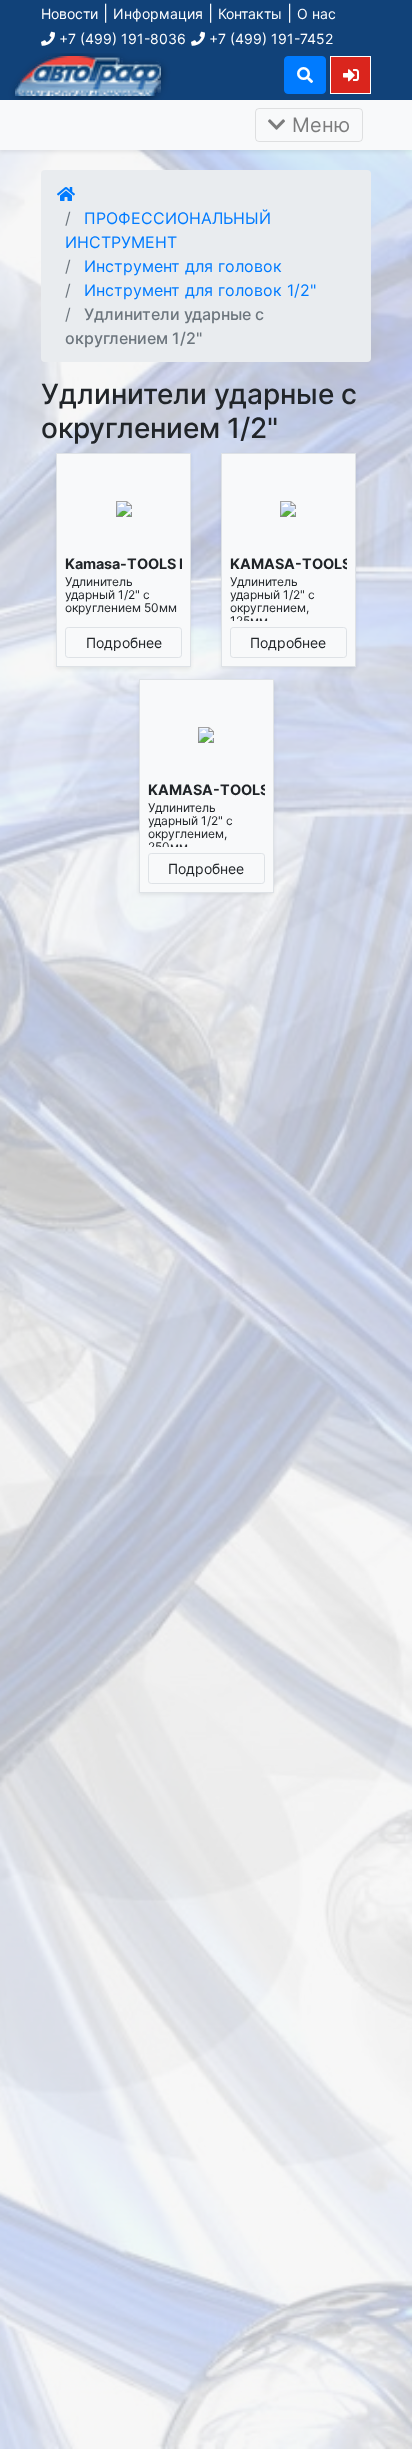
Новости (69, 13)
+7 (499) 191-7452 (269, 38)
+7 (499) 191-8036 (120, 38)
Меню (318, 125)
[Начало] (66, 194)
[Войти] (350, 74)
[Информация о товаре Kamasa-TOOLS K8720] (123, 508)
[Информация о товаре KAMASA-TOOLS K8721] (288, 508)
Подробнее (124, 642)
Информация (158, 13)
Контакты (250, 13)
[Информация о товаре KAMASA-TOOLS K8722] (206, 734)
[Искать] (305, 75)
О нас (316, 13)
